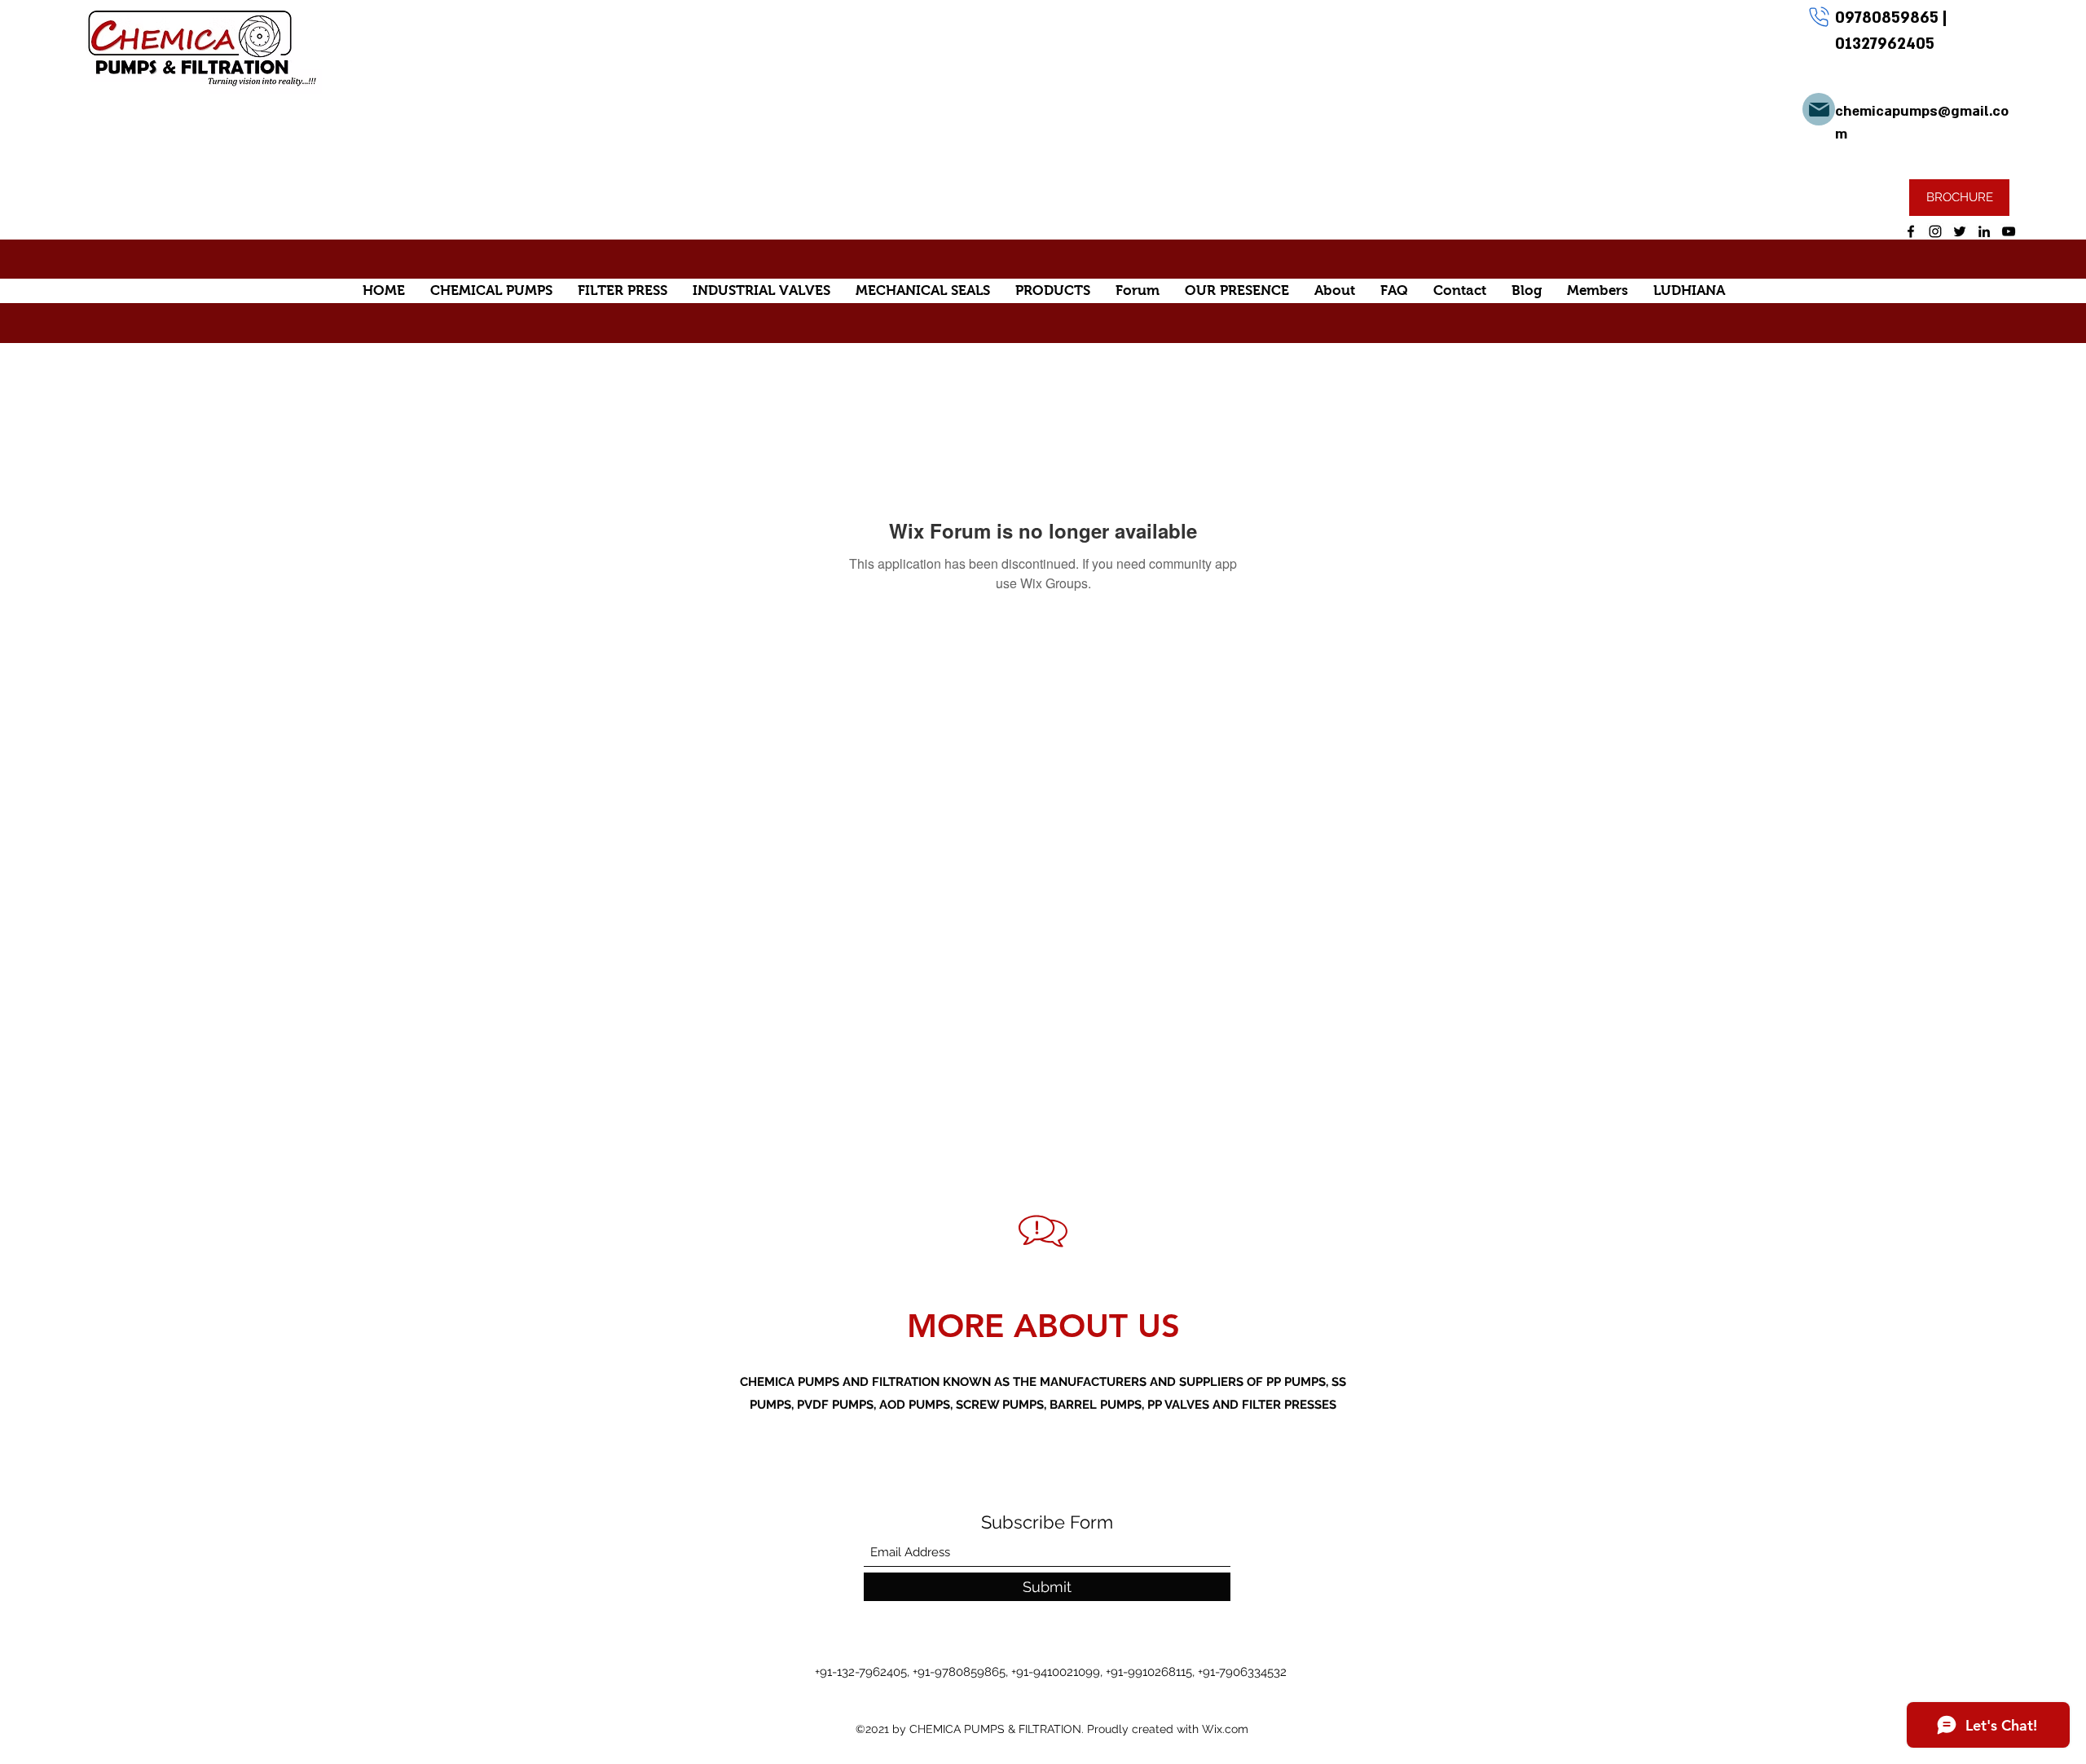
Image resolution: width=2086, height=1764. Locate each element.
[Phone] (1819, 16)
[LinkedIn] (1984, 231)
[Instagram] (1935, 231)
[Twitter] (1960, 231)
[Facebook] (1911, 231)
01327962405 (1885, 44)
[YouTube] (2009, 231)
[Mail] (1819, 109)
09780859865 (1889, 18)
